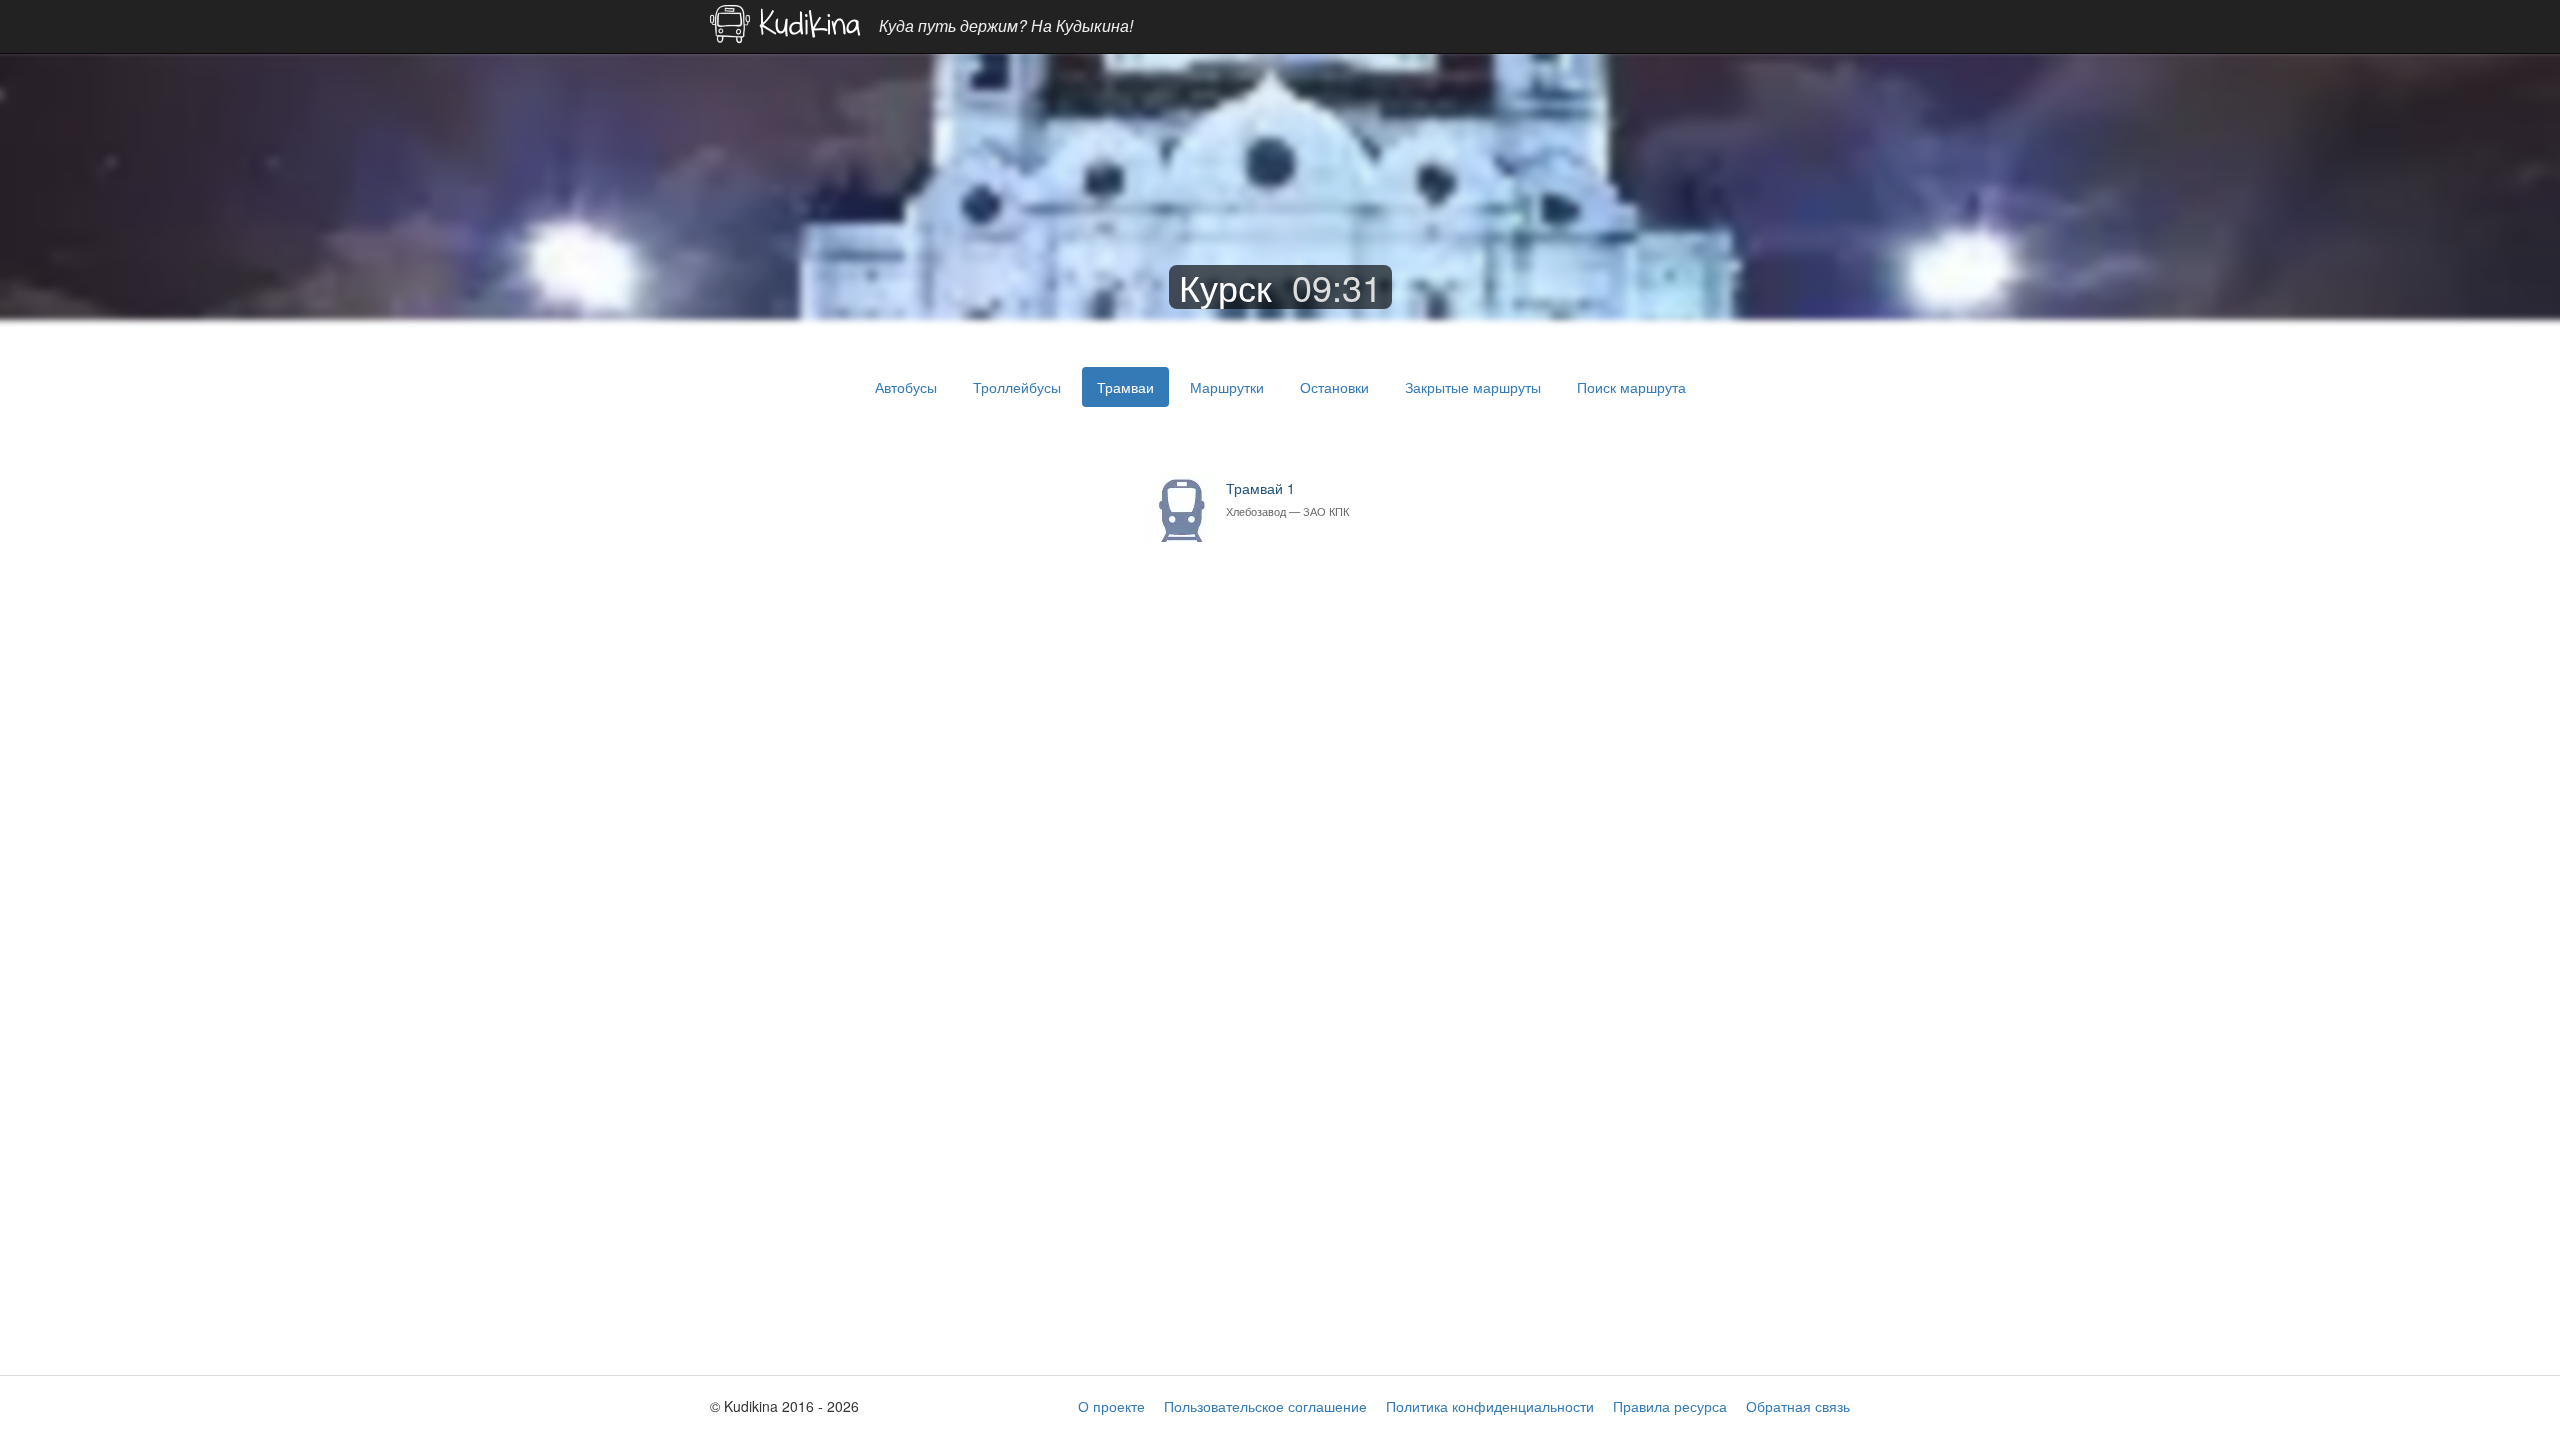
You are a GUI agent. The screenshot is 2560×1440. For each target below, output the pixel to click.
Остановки (1334, 387)
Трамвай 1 (1287, 498)
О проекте (1111, 1406)
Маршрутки (1227, 387)
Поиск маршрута (1631, 387)
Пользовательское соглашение (1265, 1406)
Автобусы (906, 387)
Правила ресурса (1670, 1406)
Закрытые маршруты (1473, 387)
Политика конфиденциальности (1490, 1406)
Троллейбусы (1017, 387)
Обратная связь (1798, 1406)
